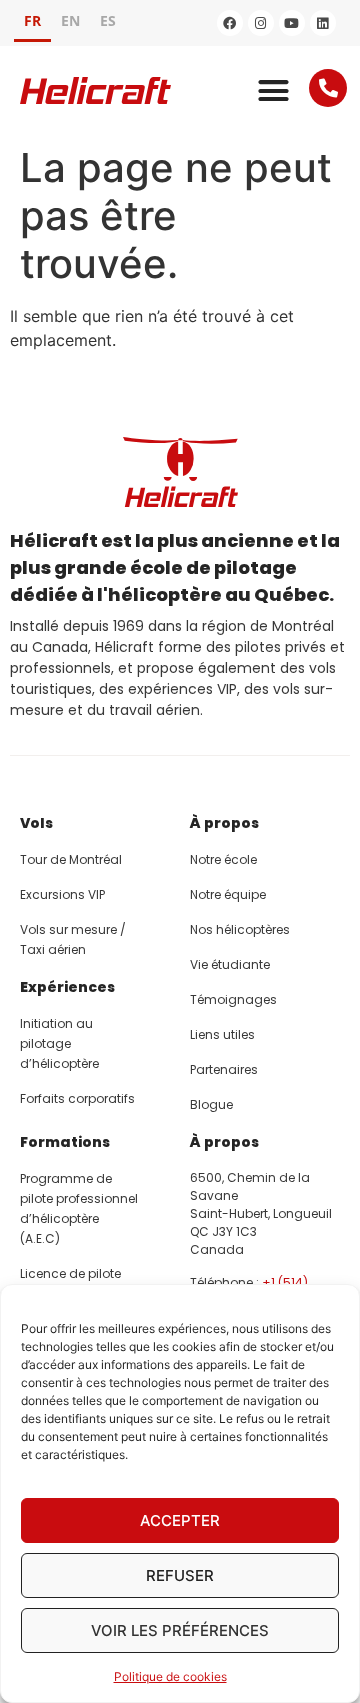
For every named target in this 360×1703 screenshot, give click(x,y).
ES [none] (108, 20)
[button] (273, 91)
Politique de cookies (170, 1676)
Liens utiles (222, 1034)
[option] (70, 23)
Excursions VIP (62, 894)
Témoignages (233, 999)
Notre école (223, 859)
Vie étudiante (230, 964)
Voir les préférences (180, 1630)
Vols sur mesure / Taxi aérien (73, 939)
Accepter (180, 1520)
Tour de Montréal (71, 859)
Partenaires (224, 1069)
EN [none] (70, 20)
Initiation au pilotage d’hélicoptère (59, 1043)
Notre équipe (228, 894)
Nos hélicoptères (240, 929)
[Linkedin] (323, 23)
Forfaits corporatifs (77, 1098)
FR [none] (32, 20)
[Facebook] (230, 23)
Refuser (180, 1575)
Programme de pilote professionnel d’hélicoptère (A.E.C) (79, 1208)
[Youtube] (292, 23)
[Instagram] (261, 23)
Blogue (211, 1104)
